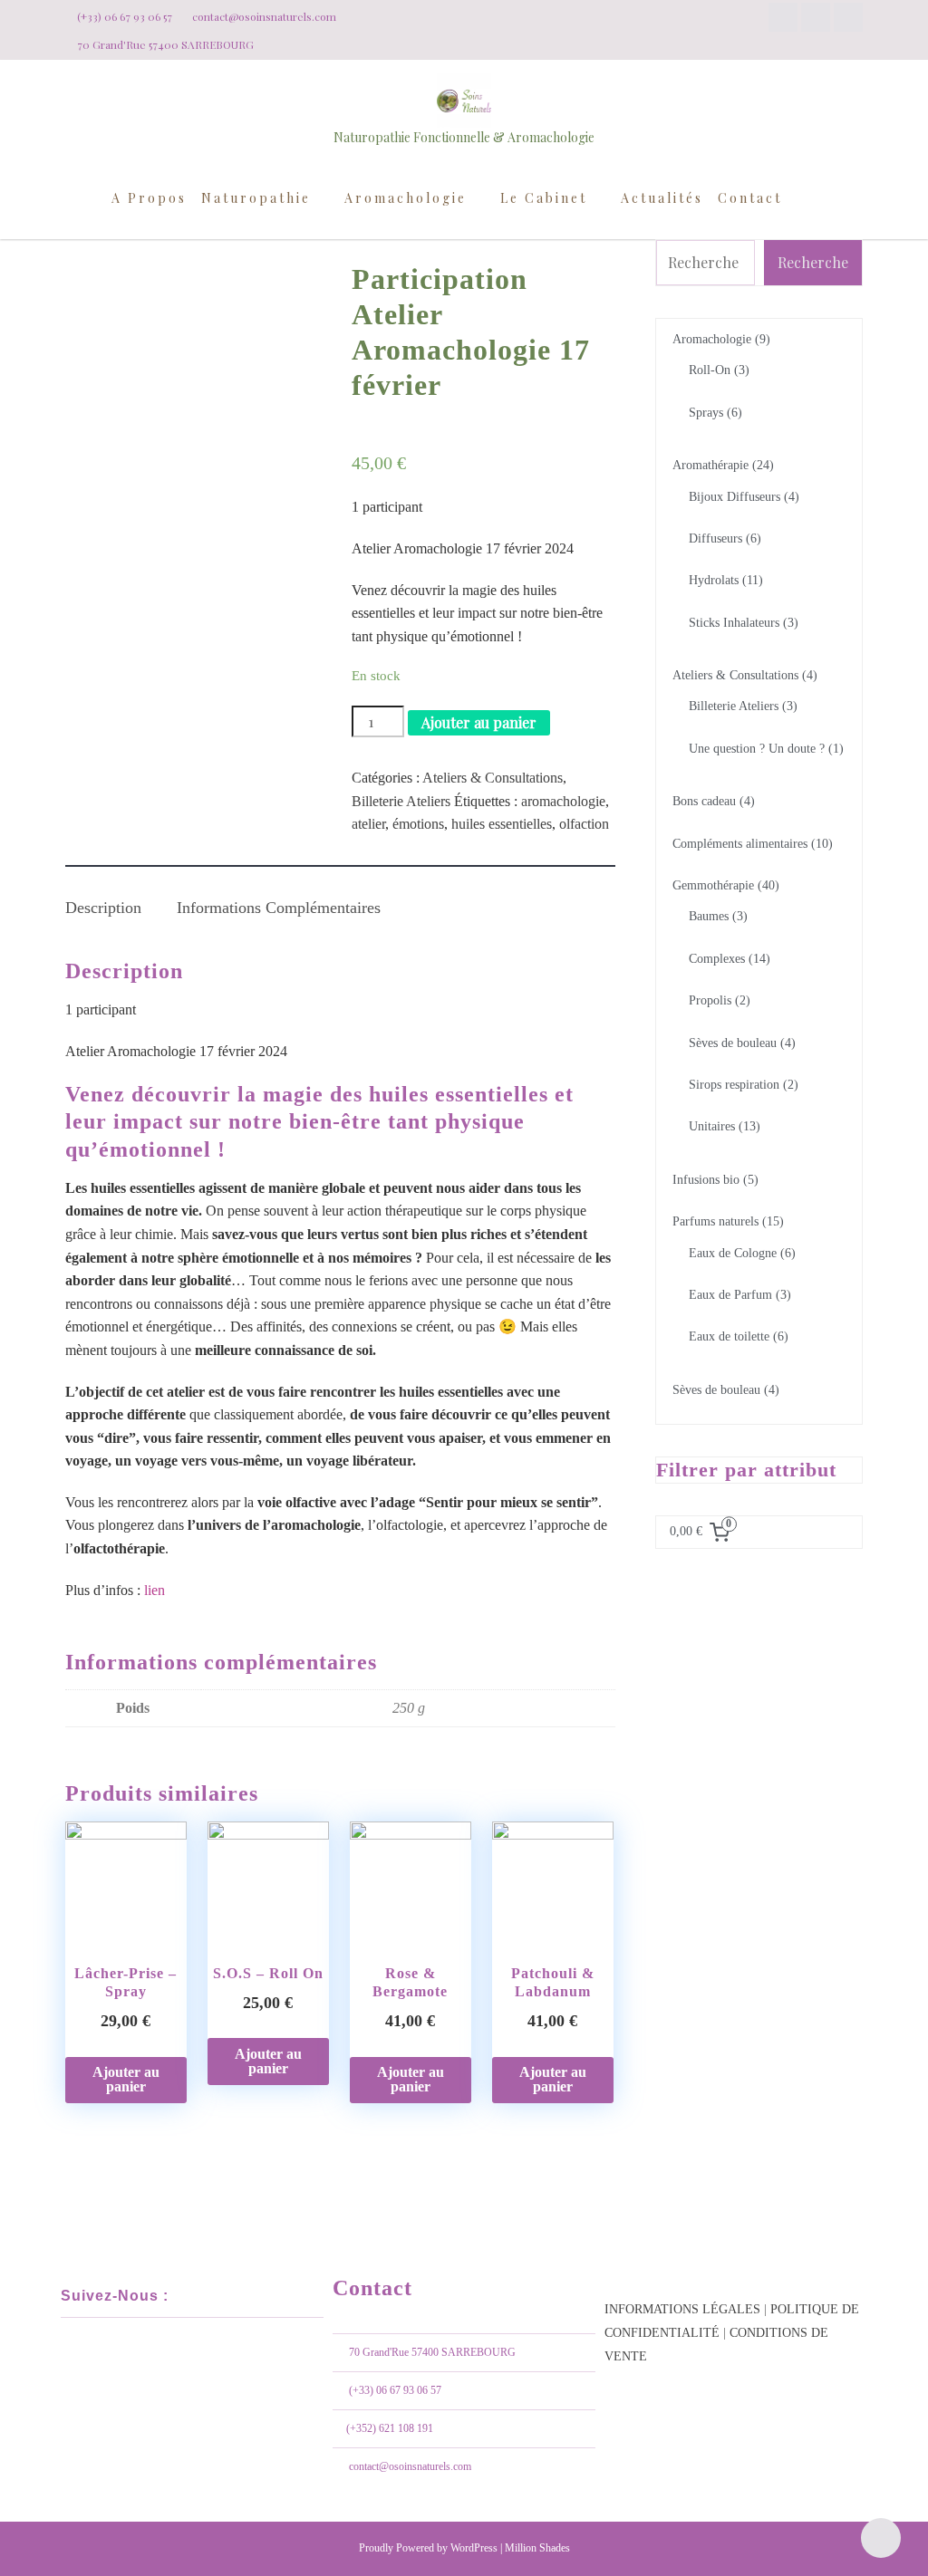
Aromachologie (406, 198)
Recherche (813, 262)
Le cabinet (544, 198)
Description (103, 908)
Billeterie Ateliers (401, 801)
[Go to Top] (881, 2538)
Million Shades (537, 2548)
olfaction (584, 824)
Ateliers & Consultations (493, 778)
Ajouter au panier (479, 722)
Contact (750, 198)
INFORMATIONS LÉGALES (682, 2309)
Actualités (662, 198)
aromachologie (563, 801)
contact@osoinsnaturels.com (410, 2466)
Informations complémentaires (279, 908)
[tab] (103, 896)
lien (153, 1590)
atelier (368, 824)
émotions (418, 824)
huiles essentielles (502, 824)
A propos (149, 198)
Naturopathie (256, 198)
